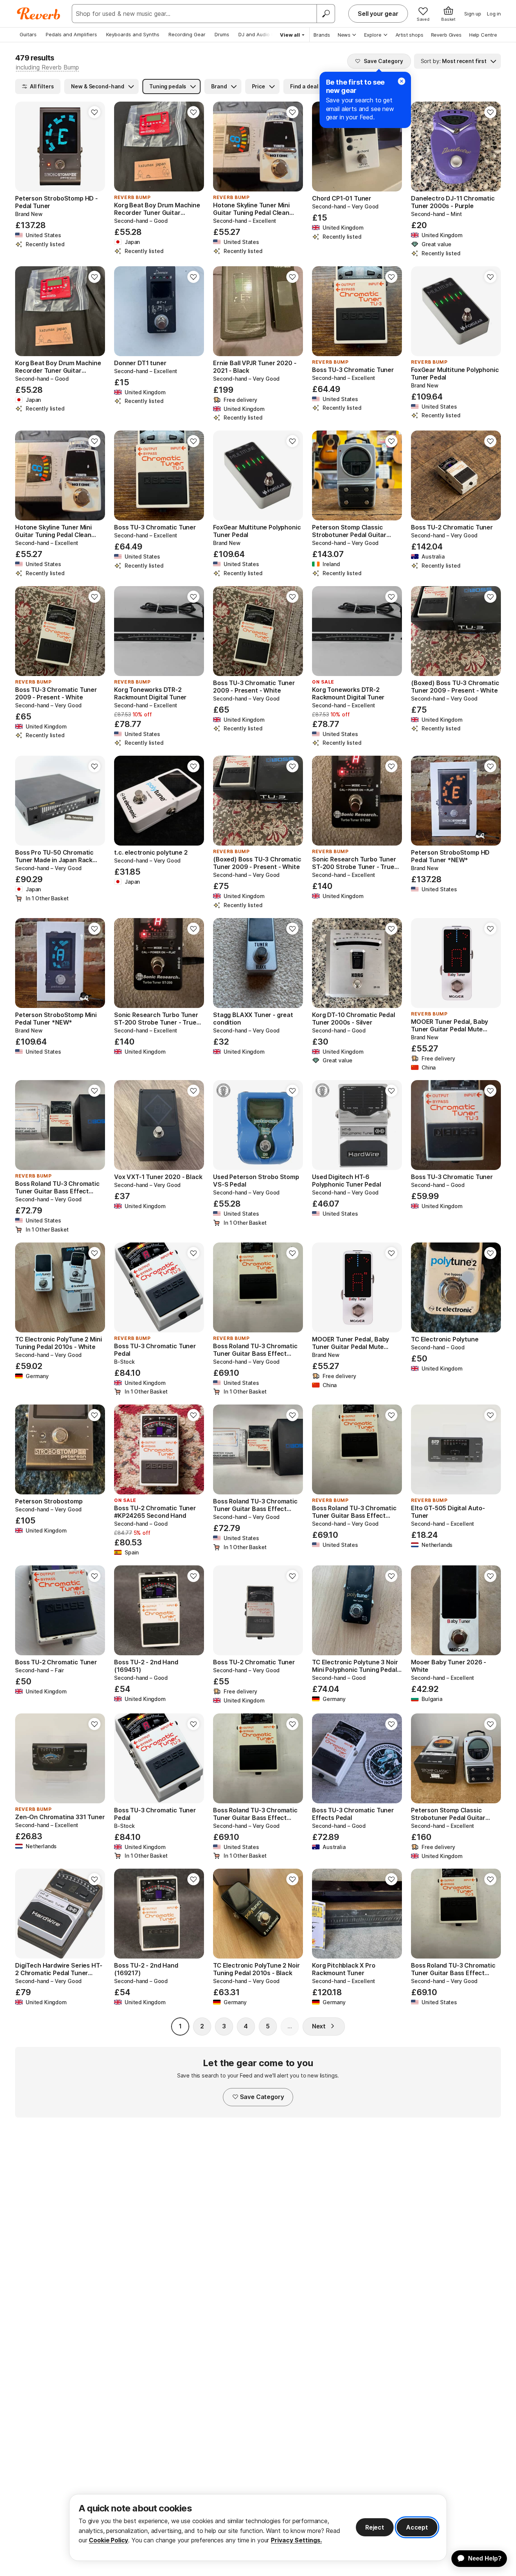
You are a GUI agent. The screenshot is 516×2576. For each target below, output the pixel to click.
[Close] (402, 81)
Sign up (473, 14)
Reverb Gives (446, 35)
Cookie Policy (108, 2540)
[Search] (326, 14)
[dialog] (258, 2527)
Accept (417, 2527)
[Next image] (94, 147)
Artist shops (409, 35)
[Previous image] (26, 147)
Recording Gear (187, 34)
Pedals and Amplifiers (71, 34)
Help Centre (483, 35)
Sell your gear (378, 14)
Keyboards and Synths (133, 34)
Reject (375, 2527)
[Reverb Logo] (39, 14)
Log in (494, 14)
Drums (222, 34)
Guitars (28, 34)
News (344, 35)
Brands (322, 35)
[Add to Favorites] (94, 112)
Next (319, 2026)
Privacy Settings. (296, 2540)
